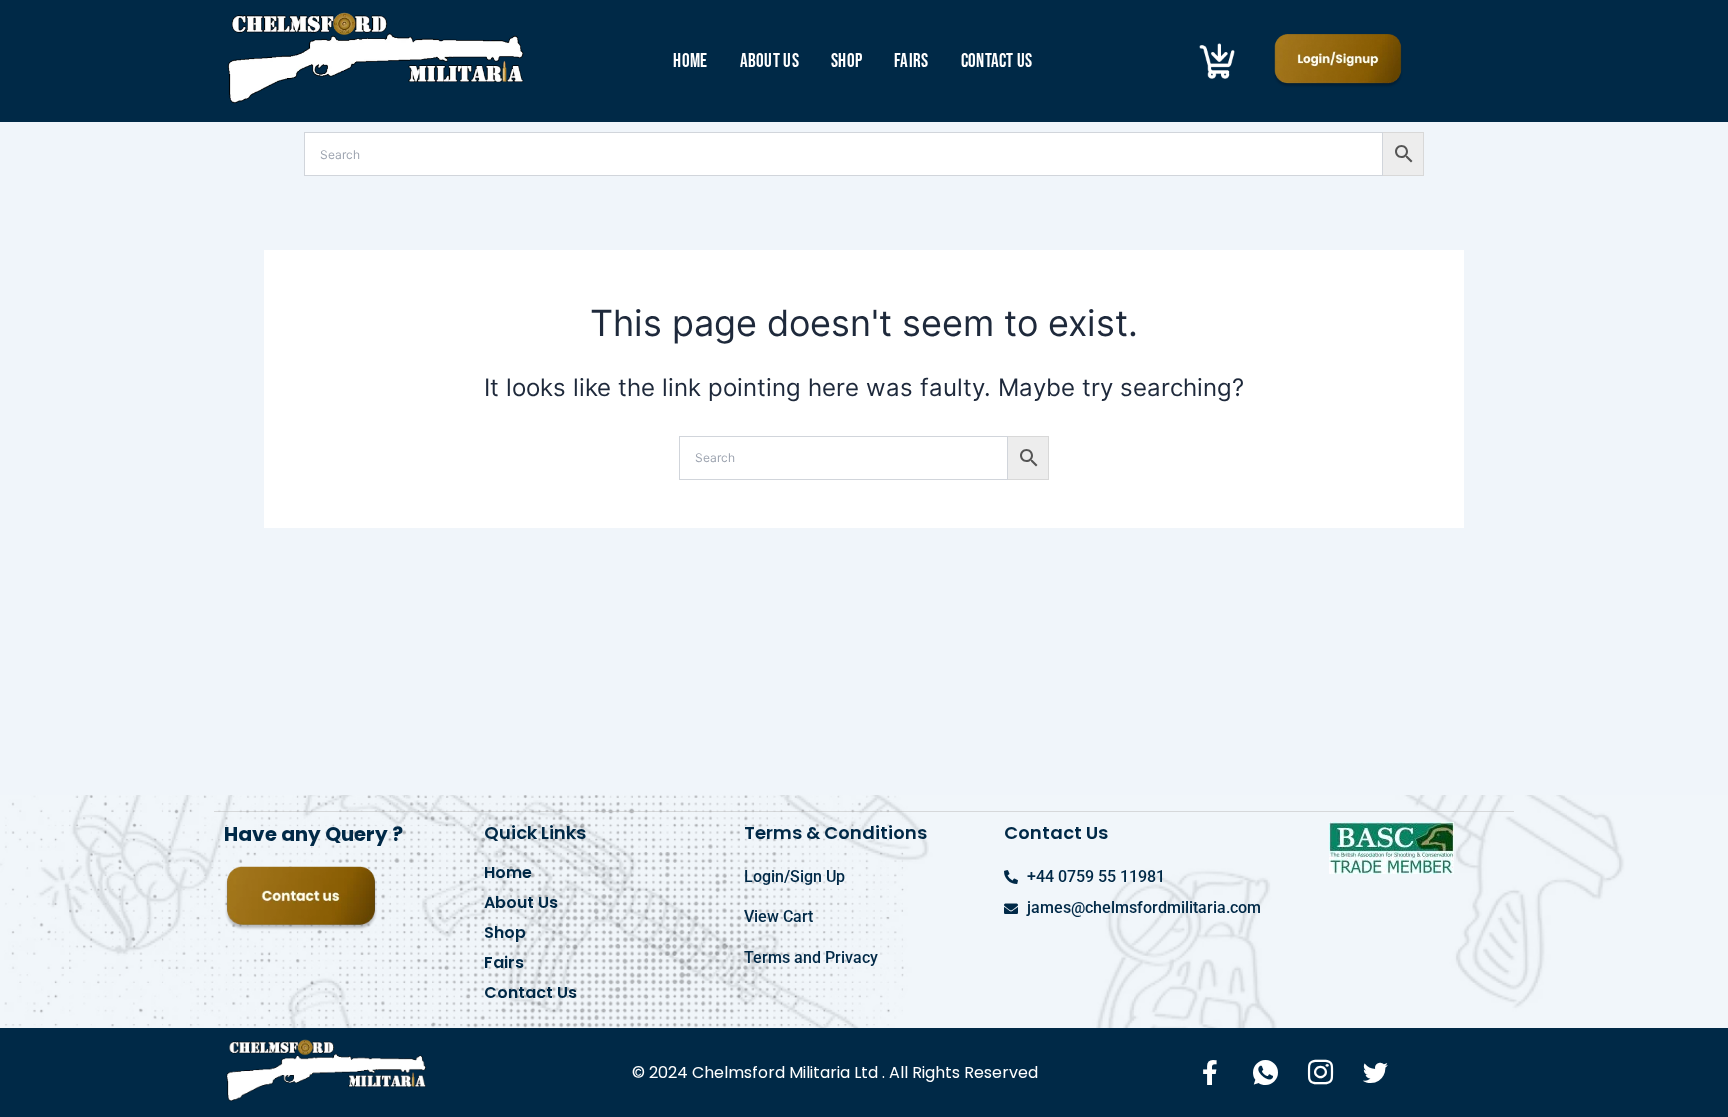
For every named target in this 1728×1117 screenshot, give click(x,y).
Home (690, 61)
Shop (846, 61)
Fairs (911, 61)
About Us (769, 61)
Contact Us (997, 61)
